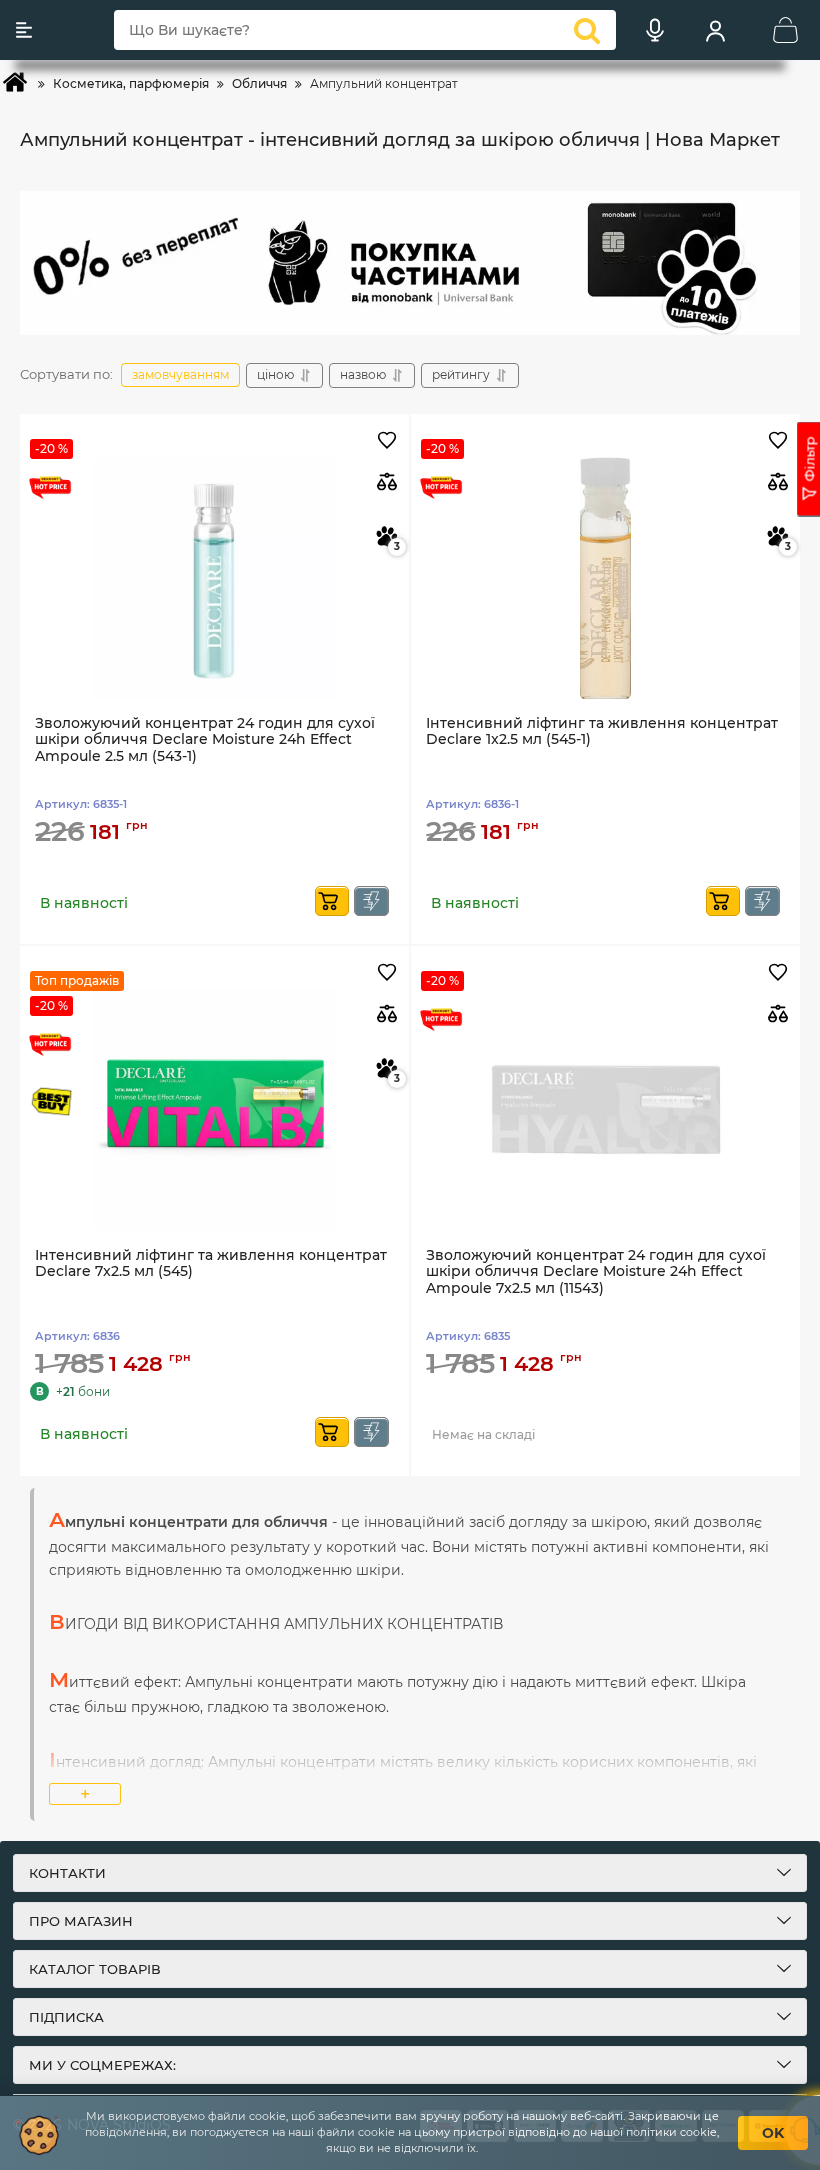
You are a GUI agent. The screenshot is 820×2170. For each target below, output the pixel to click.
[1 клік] (371, 901)
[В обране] (386, 441)
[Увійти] (715, 30)
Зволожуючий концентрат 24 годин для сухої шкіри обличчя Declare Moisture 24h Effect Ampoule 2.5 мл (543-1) (205, 740)
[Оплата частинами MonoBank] (410, 263)
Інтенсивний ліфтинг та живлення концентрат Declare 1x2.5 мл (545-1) (602, 732)
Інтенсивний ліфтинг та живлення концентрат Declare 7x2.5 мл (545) (211, 1264)
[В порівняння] (386, 481)
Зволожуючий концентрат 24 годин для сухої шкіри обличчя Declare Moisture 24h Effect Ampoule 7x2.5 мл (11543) (596, 1272)
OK (773, 2133)
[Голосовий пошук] (655, 30)
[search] (587, 30)
